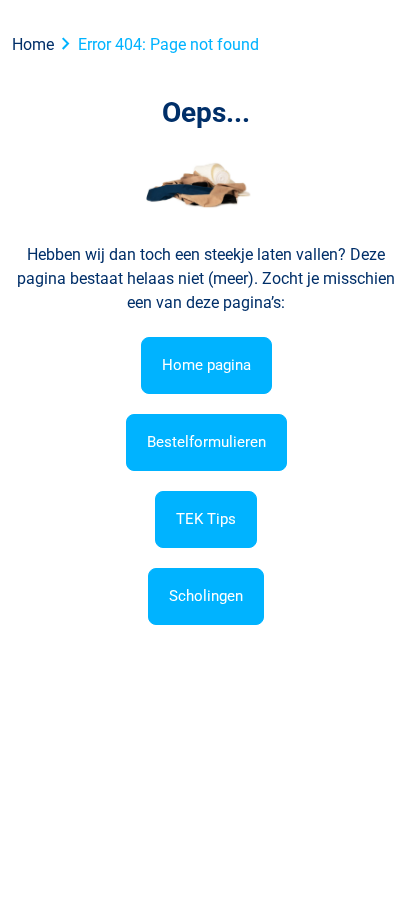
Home (33, 44)
